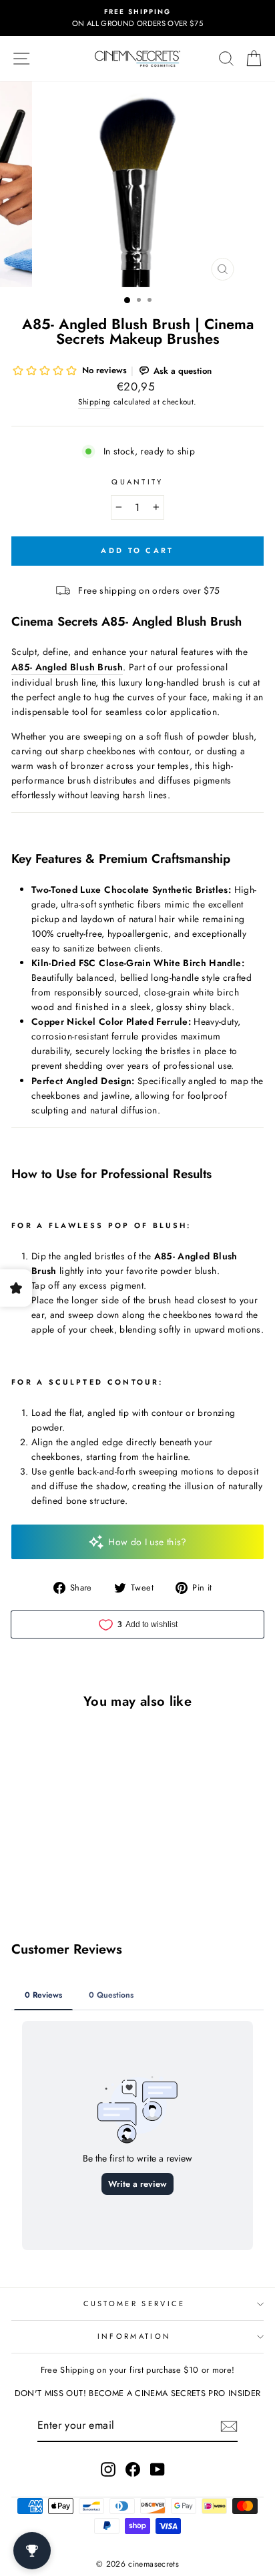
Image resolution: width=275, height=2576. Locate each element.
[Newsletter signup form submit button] (229, 2426)
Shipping (94, 401)
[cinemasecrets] (137, 59)
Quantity (137, 482)
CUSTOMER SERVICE (134, 2303)
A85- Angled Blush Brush (67, 667)
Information (134, 2336)
